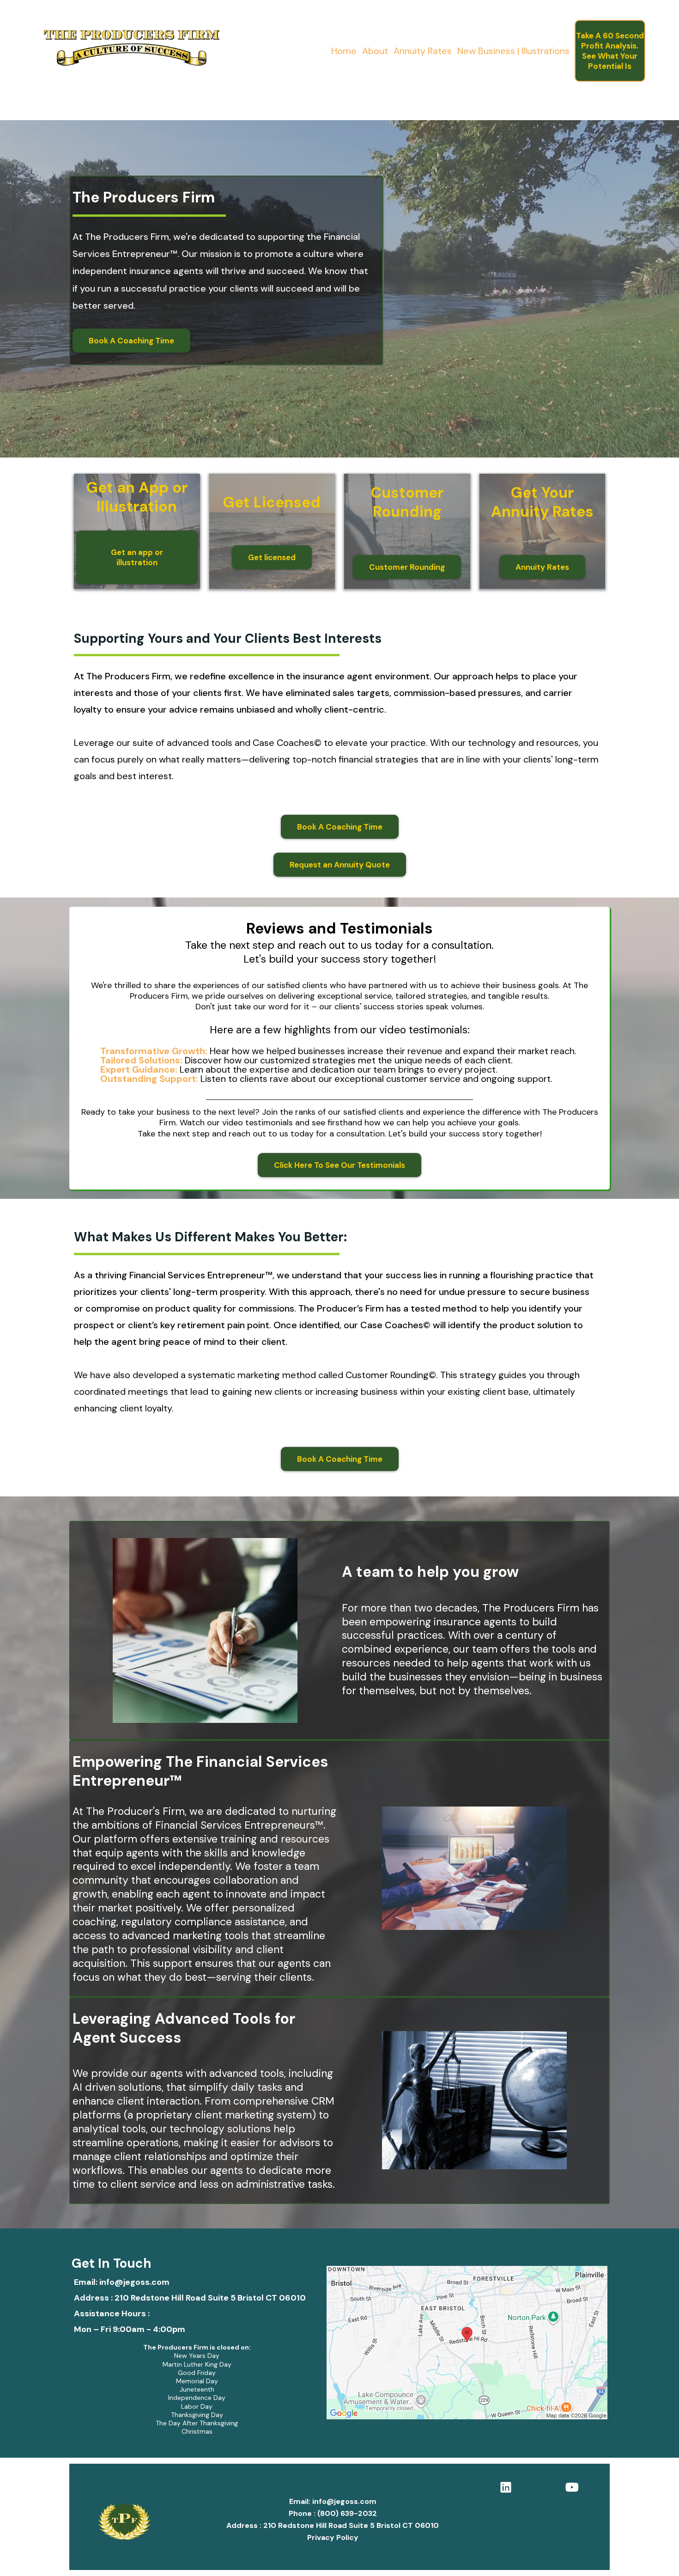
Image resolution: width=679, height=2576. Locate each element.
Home (344, 51)
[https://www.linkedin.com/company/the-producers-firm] (508, 2486)
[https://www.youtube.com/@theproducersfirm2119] (574, 2486)
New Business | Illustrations (513, 51)
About (375, 51)
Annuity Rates (423, 51)
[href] (467, 2343)
